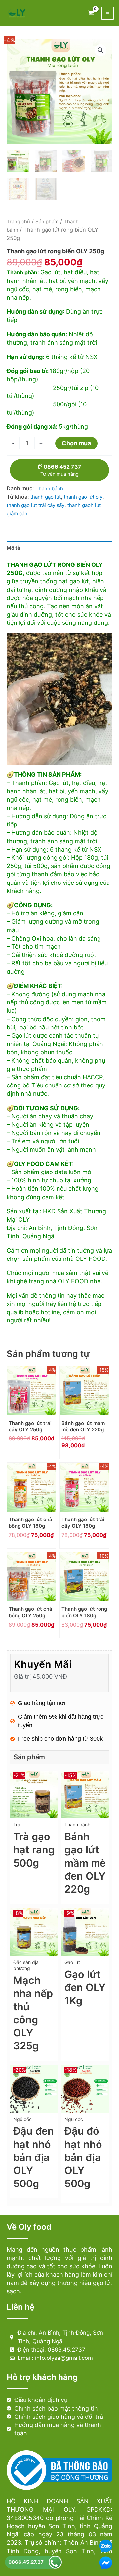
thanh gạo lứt (46, 497)
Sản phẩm (47, 222)
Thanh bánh (49, 489)
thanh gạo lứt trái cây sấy (36, 505)
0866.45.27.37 (26, 2562)
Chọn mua (76, 443)
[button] (100, 50)
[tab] (59, 548)
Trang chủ (18, 222)
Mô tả (13, 548)
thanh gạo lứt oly (83, 497)
